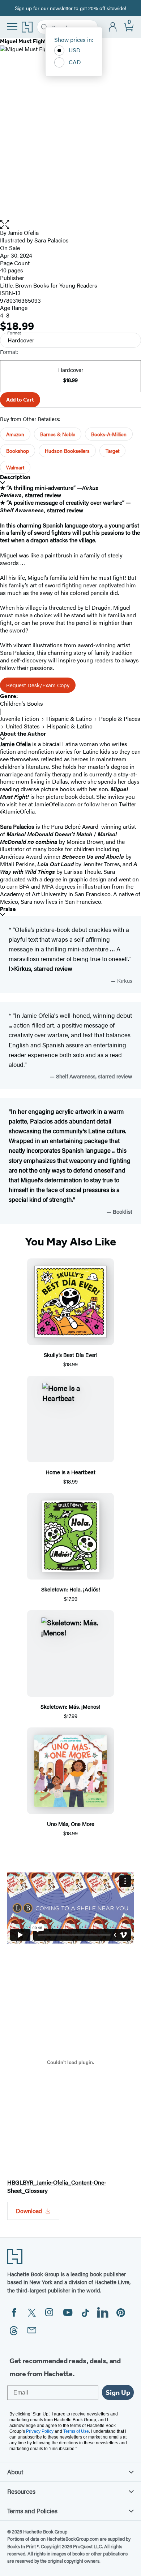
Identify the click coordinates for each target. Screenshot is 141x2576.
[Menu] (12, 26)
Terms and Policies (32, 2511)
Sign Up (118, 2392)
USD (75, 50)
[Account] (113, 27)
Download (29, 2211)
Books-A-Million (109, 434)
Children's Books (22, 703)
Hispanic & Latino (69, 719)
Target (112, 451)
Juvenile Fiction (20, 719)
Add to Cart (20, 400)
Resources (21, 2491)
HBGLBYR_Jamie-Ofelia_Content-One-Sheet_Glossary (57, 2186)
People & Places (120, 719)
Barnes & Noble (58, 434)
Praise (8, 909)
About (15, 2472)
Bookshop (18, 451)
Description (15, 477)
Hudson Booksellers (67, 451)
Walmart (15, 467)
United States (23, 726)
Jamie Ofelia (23, 233)
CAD (75, 62)
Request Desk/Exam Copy (38, 685)
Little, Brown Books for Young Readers (49, 285)
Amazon (15, 434)
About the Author (23, 734)
